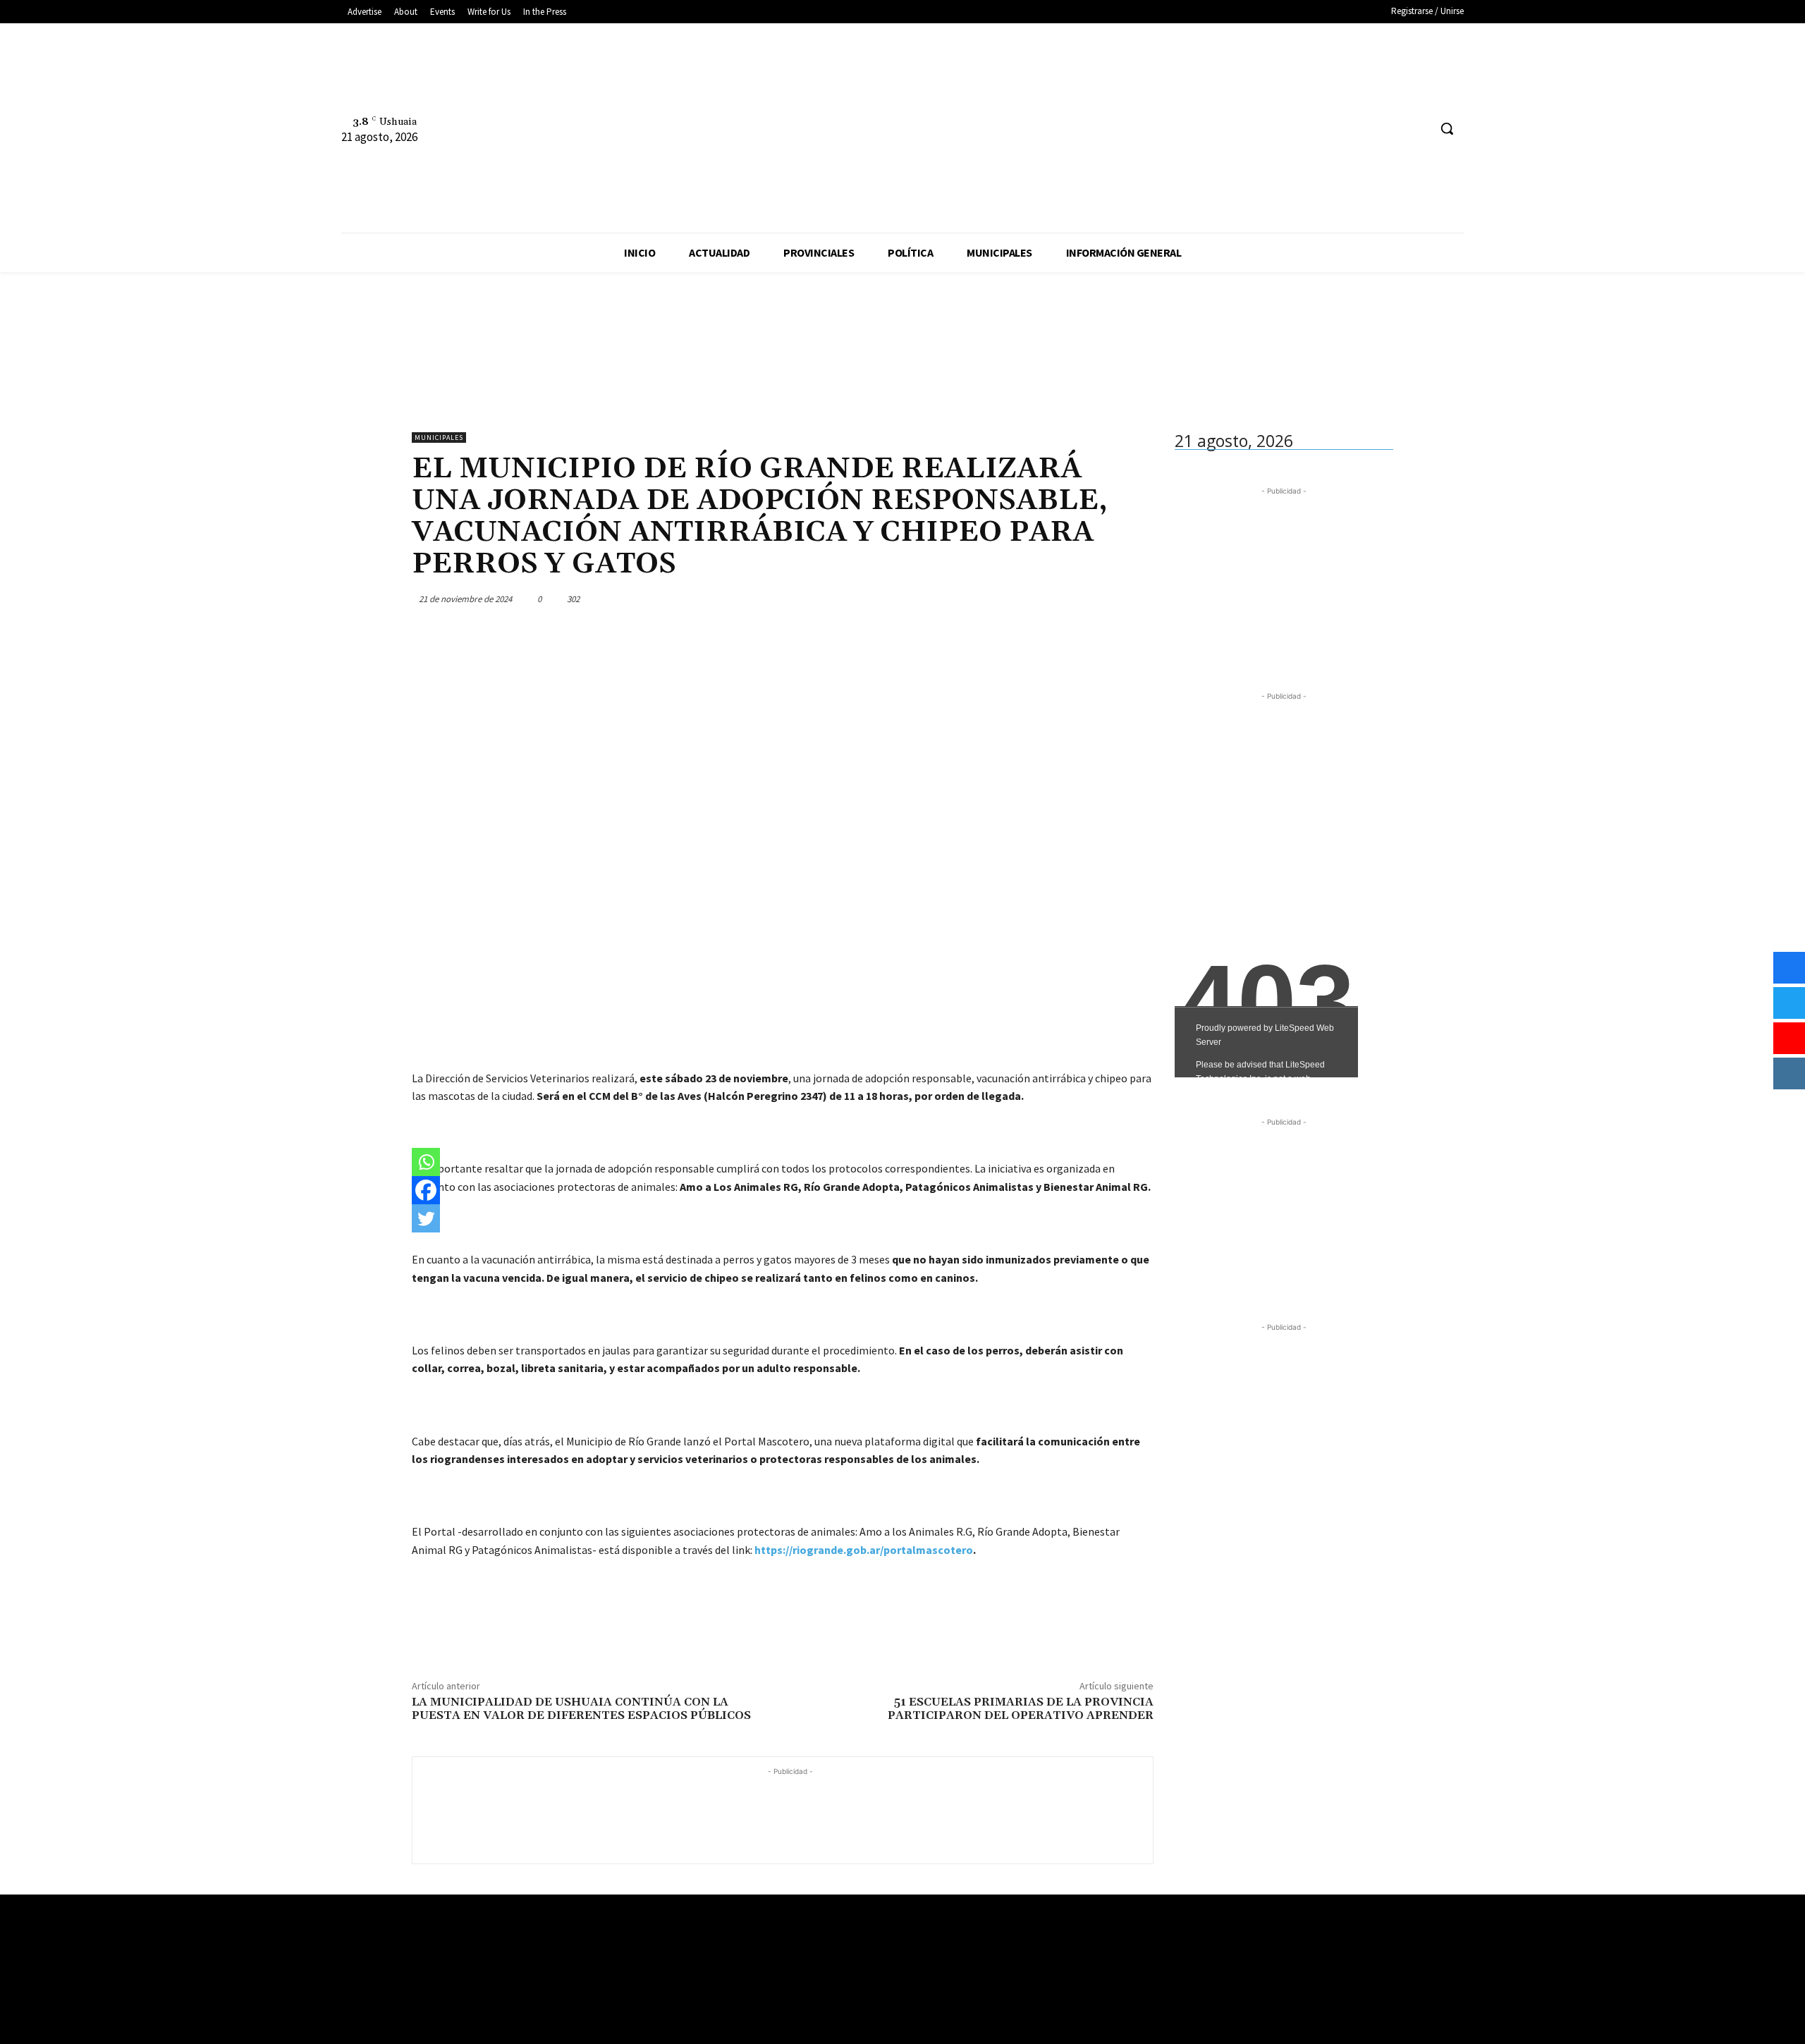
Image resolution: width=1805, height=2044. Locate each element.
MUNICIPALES (439, 437)
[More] (1139, 599)
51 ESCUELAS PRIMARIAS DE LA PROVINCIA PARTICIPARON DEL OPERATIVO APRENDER (1021, 1709)
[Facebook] (1364, 129)
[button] (1447, 128)
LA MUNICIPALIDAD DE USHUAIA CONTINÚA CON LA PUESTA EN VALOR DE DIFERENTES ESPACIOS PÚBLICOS (581, 1709)
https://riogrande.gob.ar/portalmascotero (864, 1550)
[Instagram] (1391, 129)
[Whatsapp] (426, 1162)
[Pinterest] (1073, 599)
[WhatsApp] (1106, 599)
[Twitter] (1417, 129)
